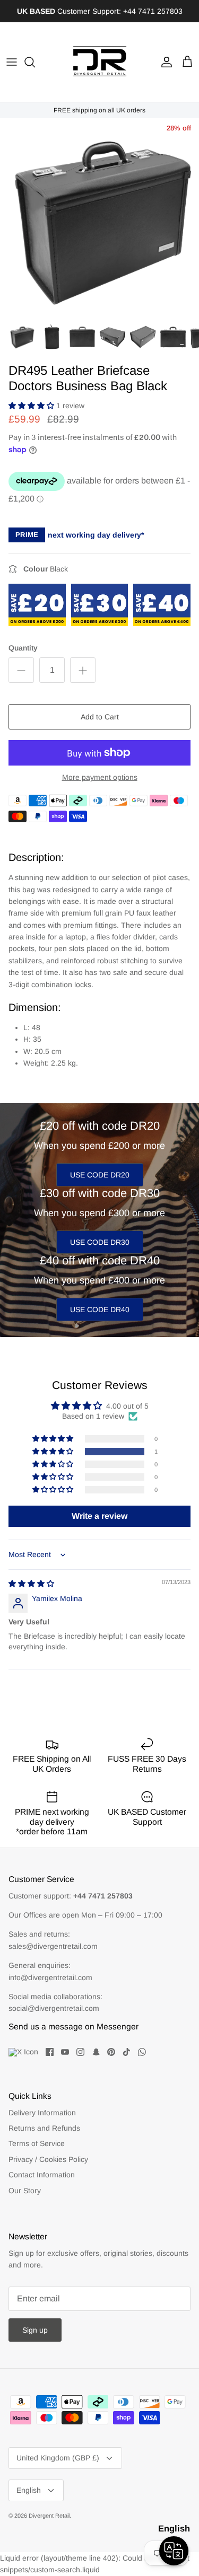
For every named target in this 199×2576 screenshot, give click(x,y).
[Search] (35, 62)
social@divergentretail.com (54, 2008)
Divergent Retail (49, 2516)
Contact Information (42, 2175)
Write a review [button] (99, 1516)
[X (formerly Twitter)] (23, 2052)
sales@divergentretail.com (53, 1946)
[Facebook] (50, 2052)
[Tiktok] (127, 2052)
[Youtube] (65, 2052)
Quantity (23, 648)
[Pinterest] (111, 2052)
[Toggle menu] (12, 62)
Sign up (35, 2330)
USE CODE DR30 (100, 1242)
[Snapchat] (96, 2052)
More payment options (100, 777)
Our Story (25, 2191)
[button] (32, 406)
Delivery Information (42, 2113)
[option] (99, 218)
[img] (31, 1584)
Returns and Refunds (44, 2128)
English (29, 2490)
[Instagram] (80, 2052)
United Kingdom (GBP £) (58, 2458)
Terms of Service (37, 2143)
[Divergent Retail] (100, 62)
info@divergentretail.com (50, 1977)
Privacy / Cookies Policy (48, 2159)
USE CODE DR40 (100, 1309)
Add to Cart (100, 717)
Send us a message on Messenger (73, 2026)
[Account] (164, 62)
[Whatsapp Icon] (142, 2052)
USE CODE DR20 (100, 1175)
